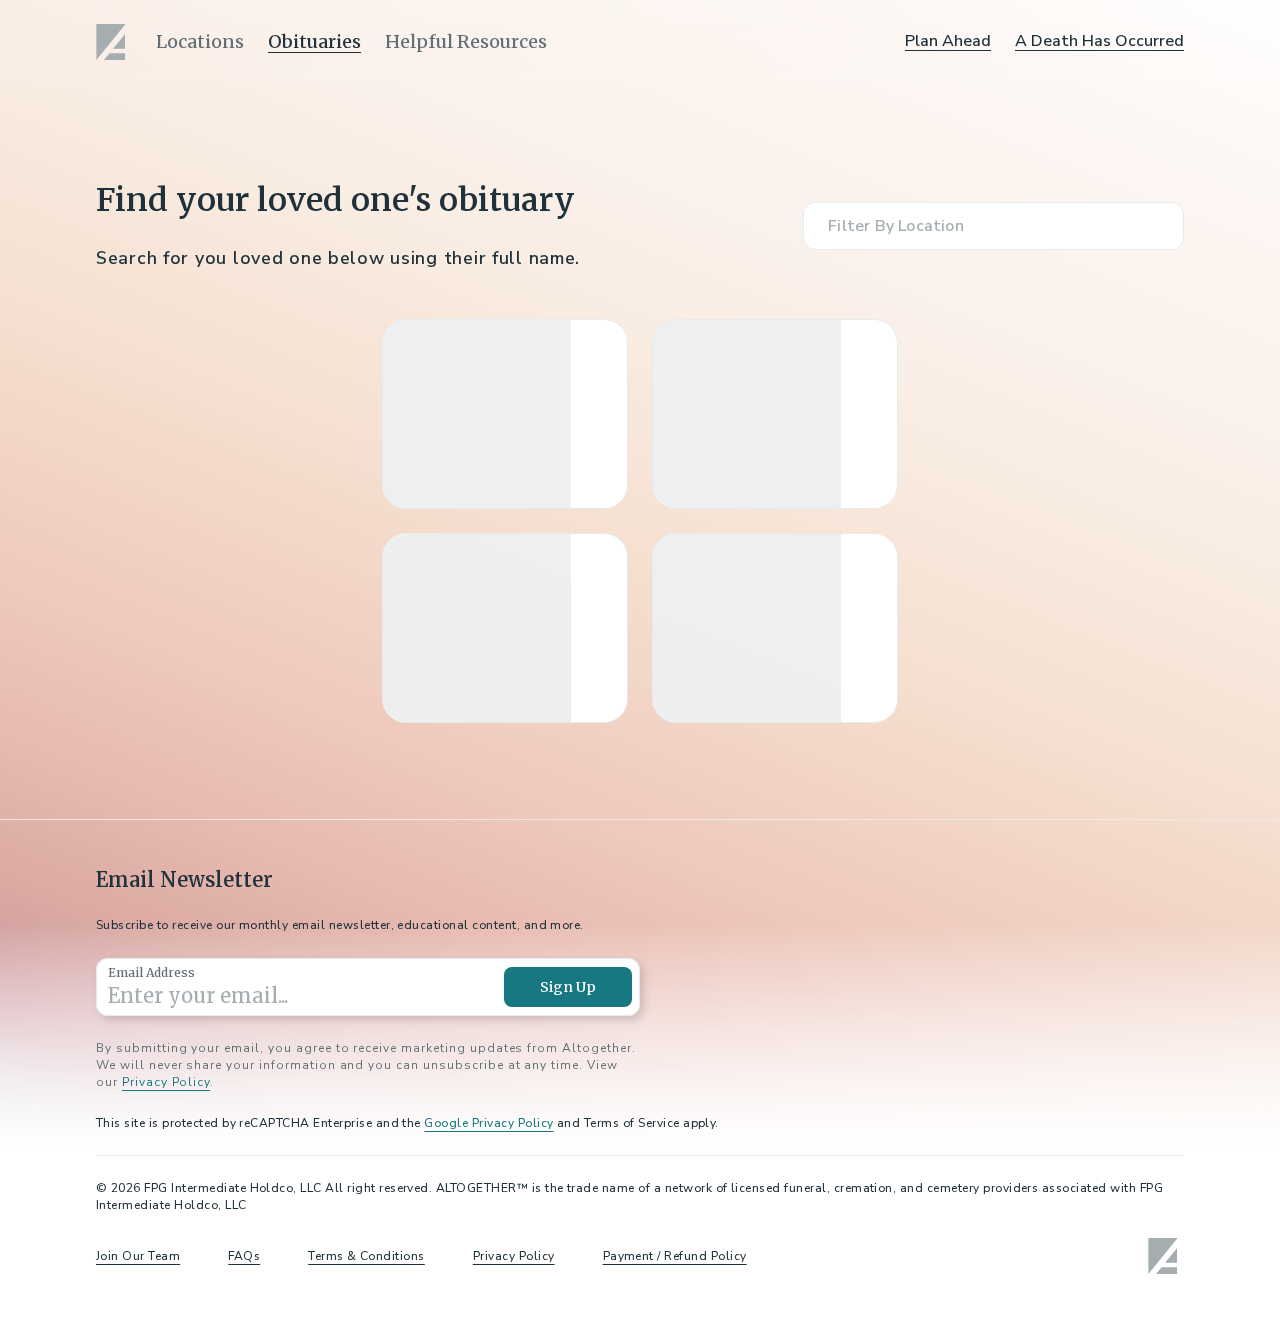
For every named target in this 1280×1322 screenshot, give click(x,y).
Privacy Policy (166, 1082)
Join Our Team (138, 1256)
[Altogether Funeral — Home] (114, 42)
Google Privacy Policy (488, 1123)
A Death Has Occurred (1099, 41)
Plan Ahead (948, 41)
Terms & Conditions (366, 1256)
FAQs (244, 1256)
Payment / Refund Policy (675, 1256)
